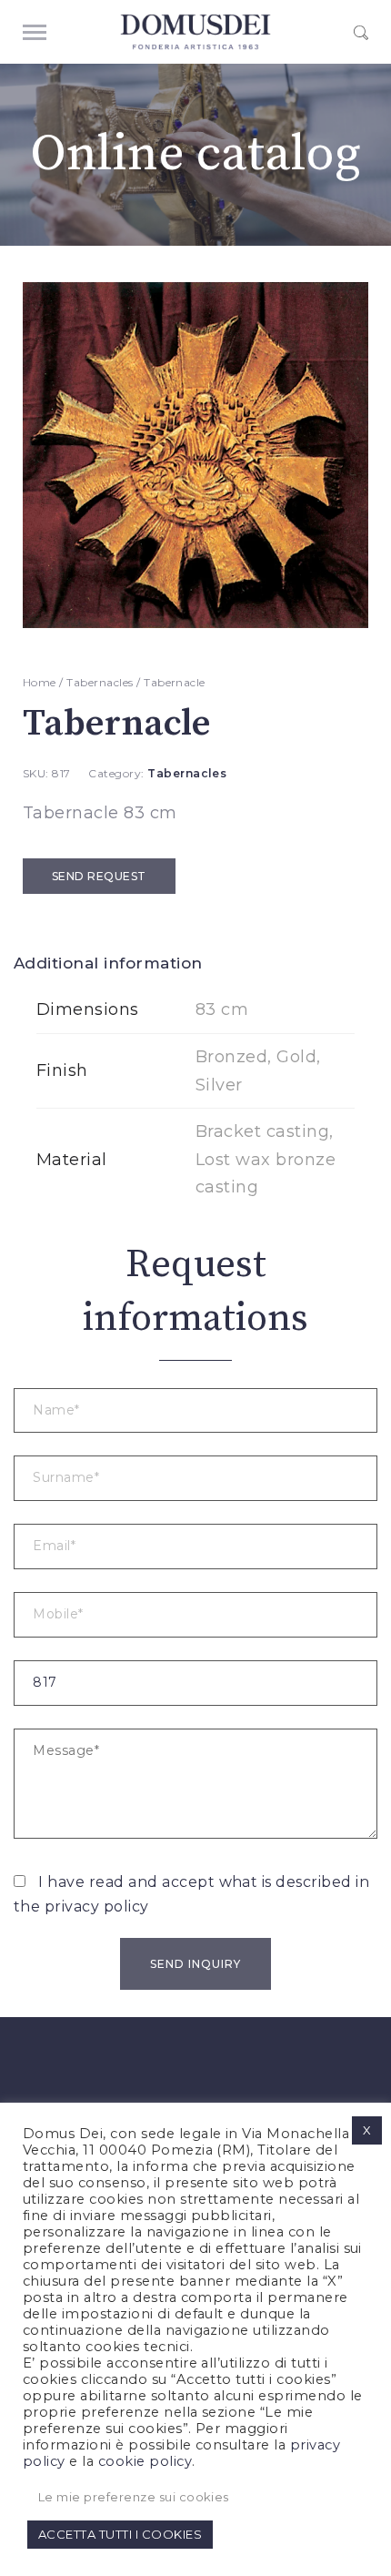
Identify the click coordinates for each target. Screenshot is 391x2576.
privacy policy (97, 1907)
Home (40, 682)
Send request (99, 876)
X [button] (367, 2130)
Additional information (108, 963)
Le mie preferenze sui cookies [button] (134, 2497)
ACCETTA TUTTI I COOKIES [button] (120, 2534)
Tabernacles (100, 682)
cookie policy (145, 2461)
